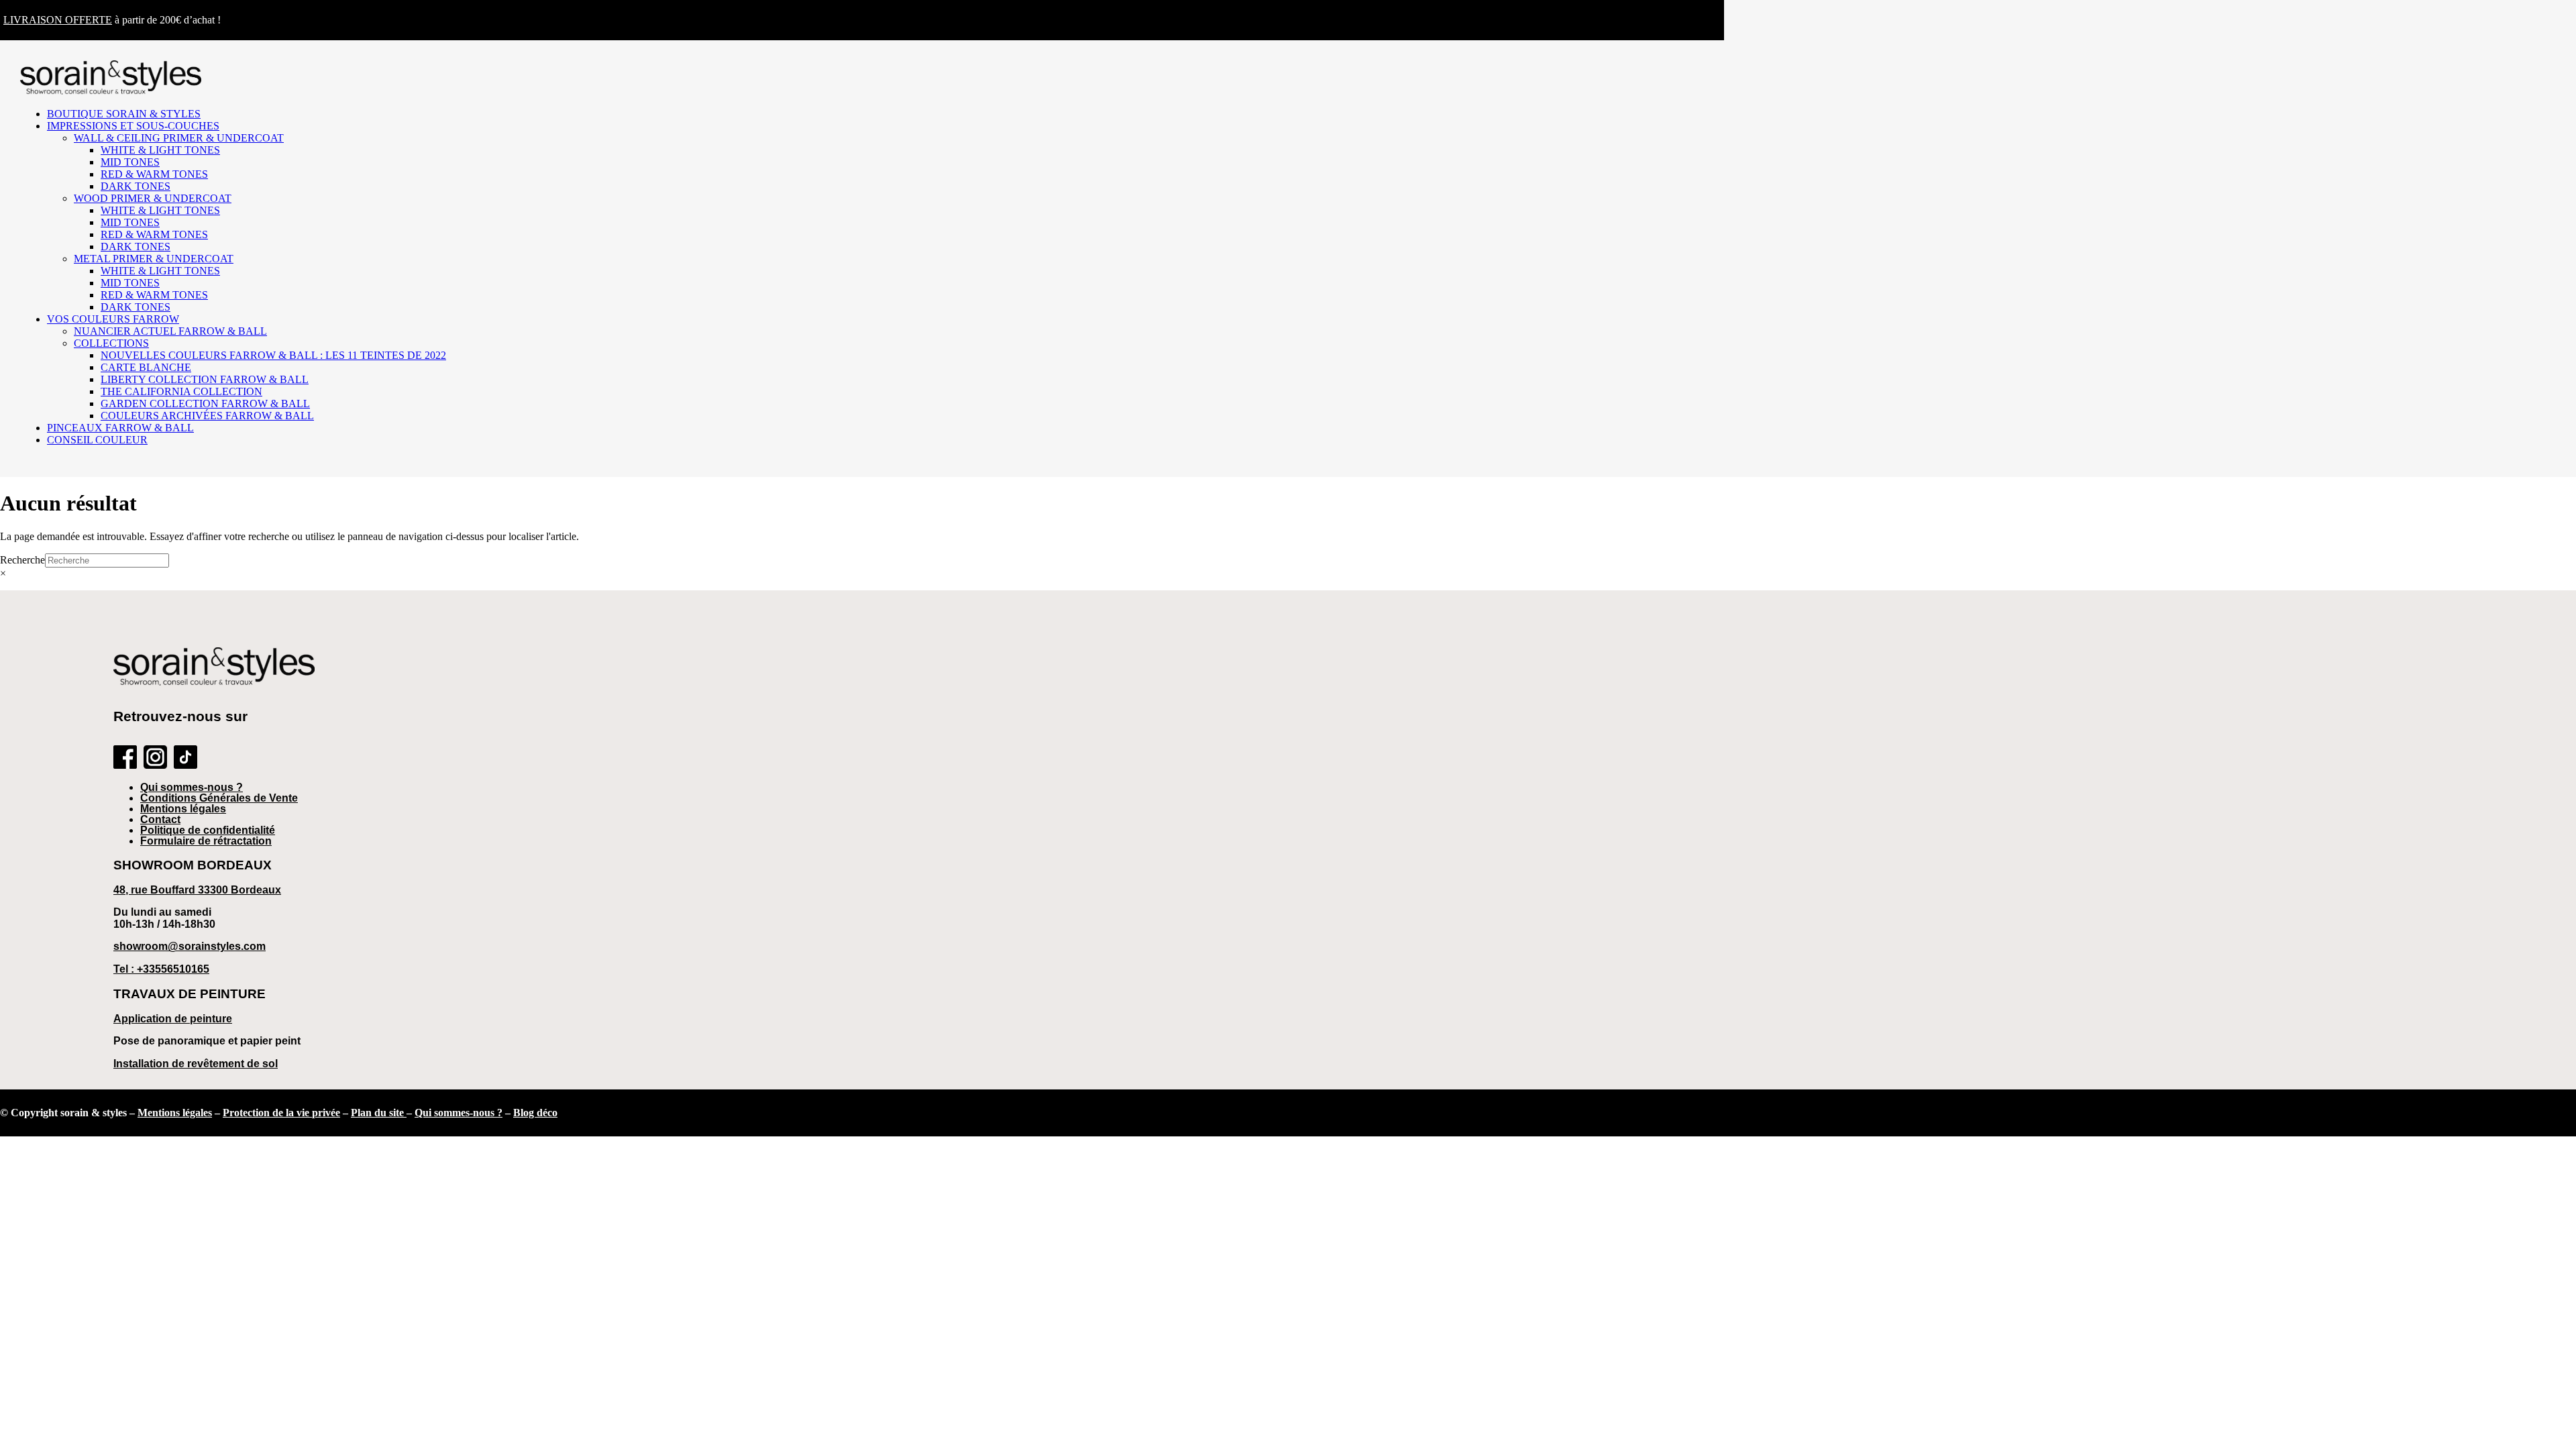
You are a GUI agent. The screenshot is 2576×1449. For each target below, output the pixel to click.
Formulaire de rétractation (206, 841)
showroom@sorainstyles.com (190, 946)
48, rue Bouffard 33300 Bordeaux (197, 890)
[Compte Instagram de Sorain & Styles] (155, 758)
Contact (160, 819)
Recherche (22, 560)
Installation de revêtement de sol (196, 1064)
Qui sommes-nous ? (192, 787)
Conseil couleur (97, 440)
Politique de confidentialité (208, 830)
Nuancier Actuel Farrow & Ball (170, 331)
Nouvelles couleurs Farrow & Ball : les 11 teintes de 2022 (273, 355)
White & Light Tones (160, 150)
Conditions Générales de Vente (219, 798)
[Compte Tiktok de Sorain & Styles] (185, 758)
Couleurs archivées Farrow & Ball (207, 416)
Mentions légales (183, 809)
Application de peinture (173, 1019)
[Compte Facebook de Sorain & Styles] (125, 758)
